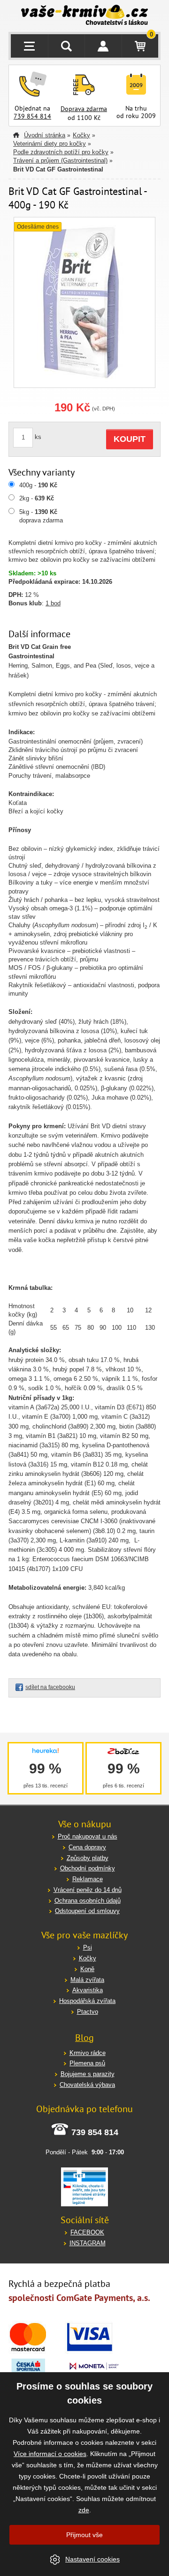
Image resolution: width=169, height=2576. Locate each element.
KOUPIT (130, 439)
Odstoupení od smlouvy (87, 1911)
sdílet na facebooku (50, 1687)
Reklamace (88, 1879)
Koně (87, 1969)
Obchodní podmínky (88, 1868)
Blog (84, 2038)
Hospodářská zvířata (87, 2001)
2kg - (37, 498)
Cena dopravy (87, 1847)
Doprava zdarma (84, 109)
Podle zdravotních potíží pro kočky (61, 152)
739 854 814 (32, 116)
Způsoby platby (88, 1858)
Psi (88, 1947)
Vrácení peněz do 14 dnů (88, 1890)
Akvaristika (88, 1990)
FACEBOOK (87, 2232)
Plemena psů (87, 2063)
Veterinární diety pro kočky (50, 144)
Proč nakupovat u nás (88, 1836)
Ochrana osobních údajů (88, 1901)
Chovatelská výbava (87, 2085)
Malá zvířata (87, 1980)
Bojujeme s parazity (88, 2074)
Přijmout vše (84, 2535)
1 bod (53, 603)
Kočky (81, 135)
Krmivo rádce (88, 2053)
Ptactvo (88, 2012)
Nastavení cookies (92, 2559)
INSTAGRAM (88, 2243)
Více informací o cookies (50, 2454)
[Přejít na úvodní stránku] (84, 16)
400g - (38, 485)
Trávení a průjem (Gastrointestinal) (60, 160)
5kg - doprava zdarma (41, 516)
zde (84, 2510)
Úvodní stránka (45, 135)
